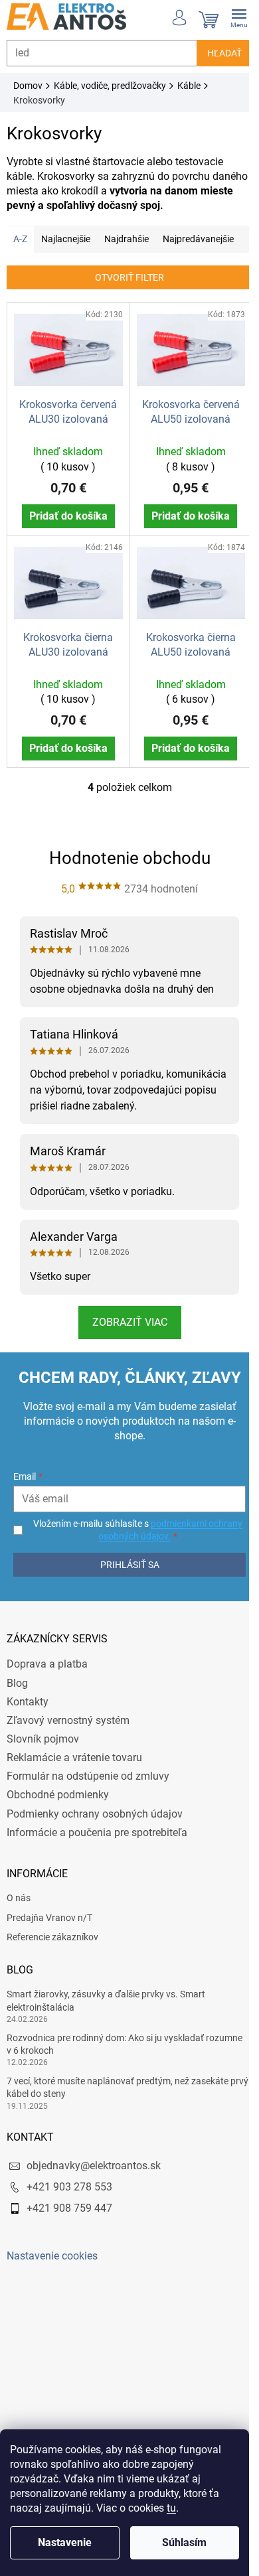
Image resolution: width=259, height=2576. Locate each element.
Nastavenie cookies (52, 2264)
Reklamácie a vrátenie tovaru (74, 1766)
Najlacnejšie (66, 239)
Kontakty (28, 1710)
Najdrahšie (127, 239)
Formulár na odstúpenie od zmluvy (88, 1785)
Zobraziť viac (125, 1331)
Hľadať (215, 53)
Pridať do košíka (66, 512)
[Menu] (229, 17)
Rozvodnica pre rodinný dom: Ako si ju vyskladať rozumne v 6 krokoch (125, 2052)
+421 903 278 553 (69, 2195)
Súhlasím (184, 2542)
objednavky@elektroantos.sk (94, 2174)
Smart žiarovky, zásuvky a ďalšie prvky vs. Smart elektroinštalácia (106, 2009)
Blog (17, 1691)
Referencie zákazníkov (52, 1946)
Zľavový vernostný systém (68, 1729)
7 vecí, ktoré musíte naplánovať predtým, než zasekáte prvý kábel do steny (118, 2096)
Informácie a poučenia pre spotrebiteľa (97, 1840)
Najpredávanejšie (198, 239)
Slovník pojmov (43, 1748)
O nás (19, 1906)
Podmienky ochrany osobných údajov (95, 1822)
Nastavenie (65, 2542)
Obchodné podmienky (58, 1803)
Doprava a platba (47, 1673)
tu (171, 2508)
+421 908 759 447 (69, 2217)
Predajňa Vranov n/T (49, 1926)
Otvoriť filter (125, 277)
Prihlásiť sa (125, 1573)
